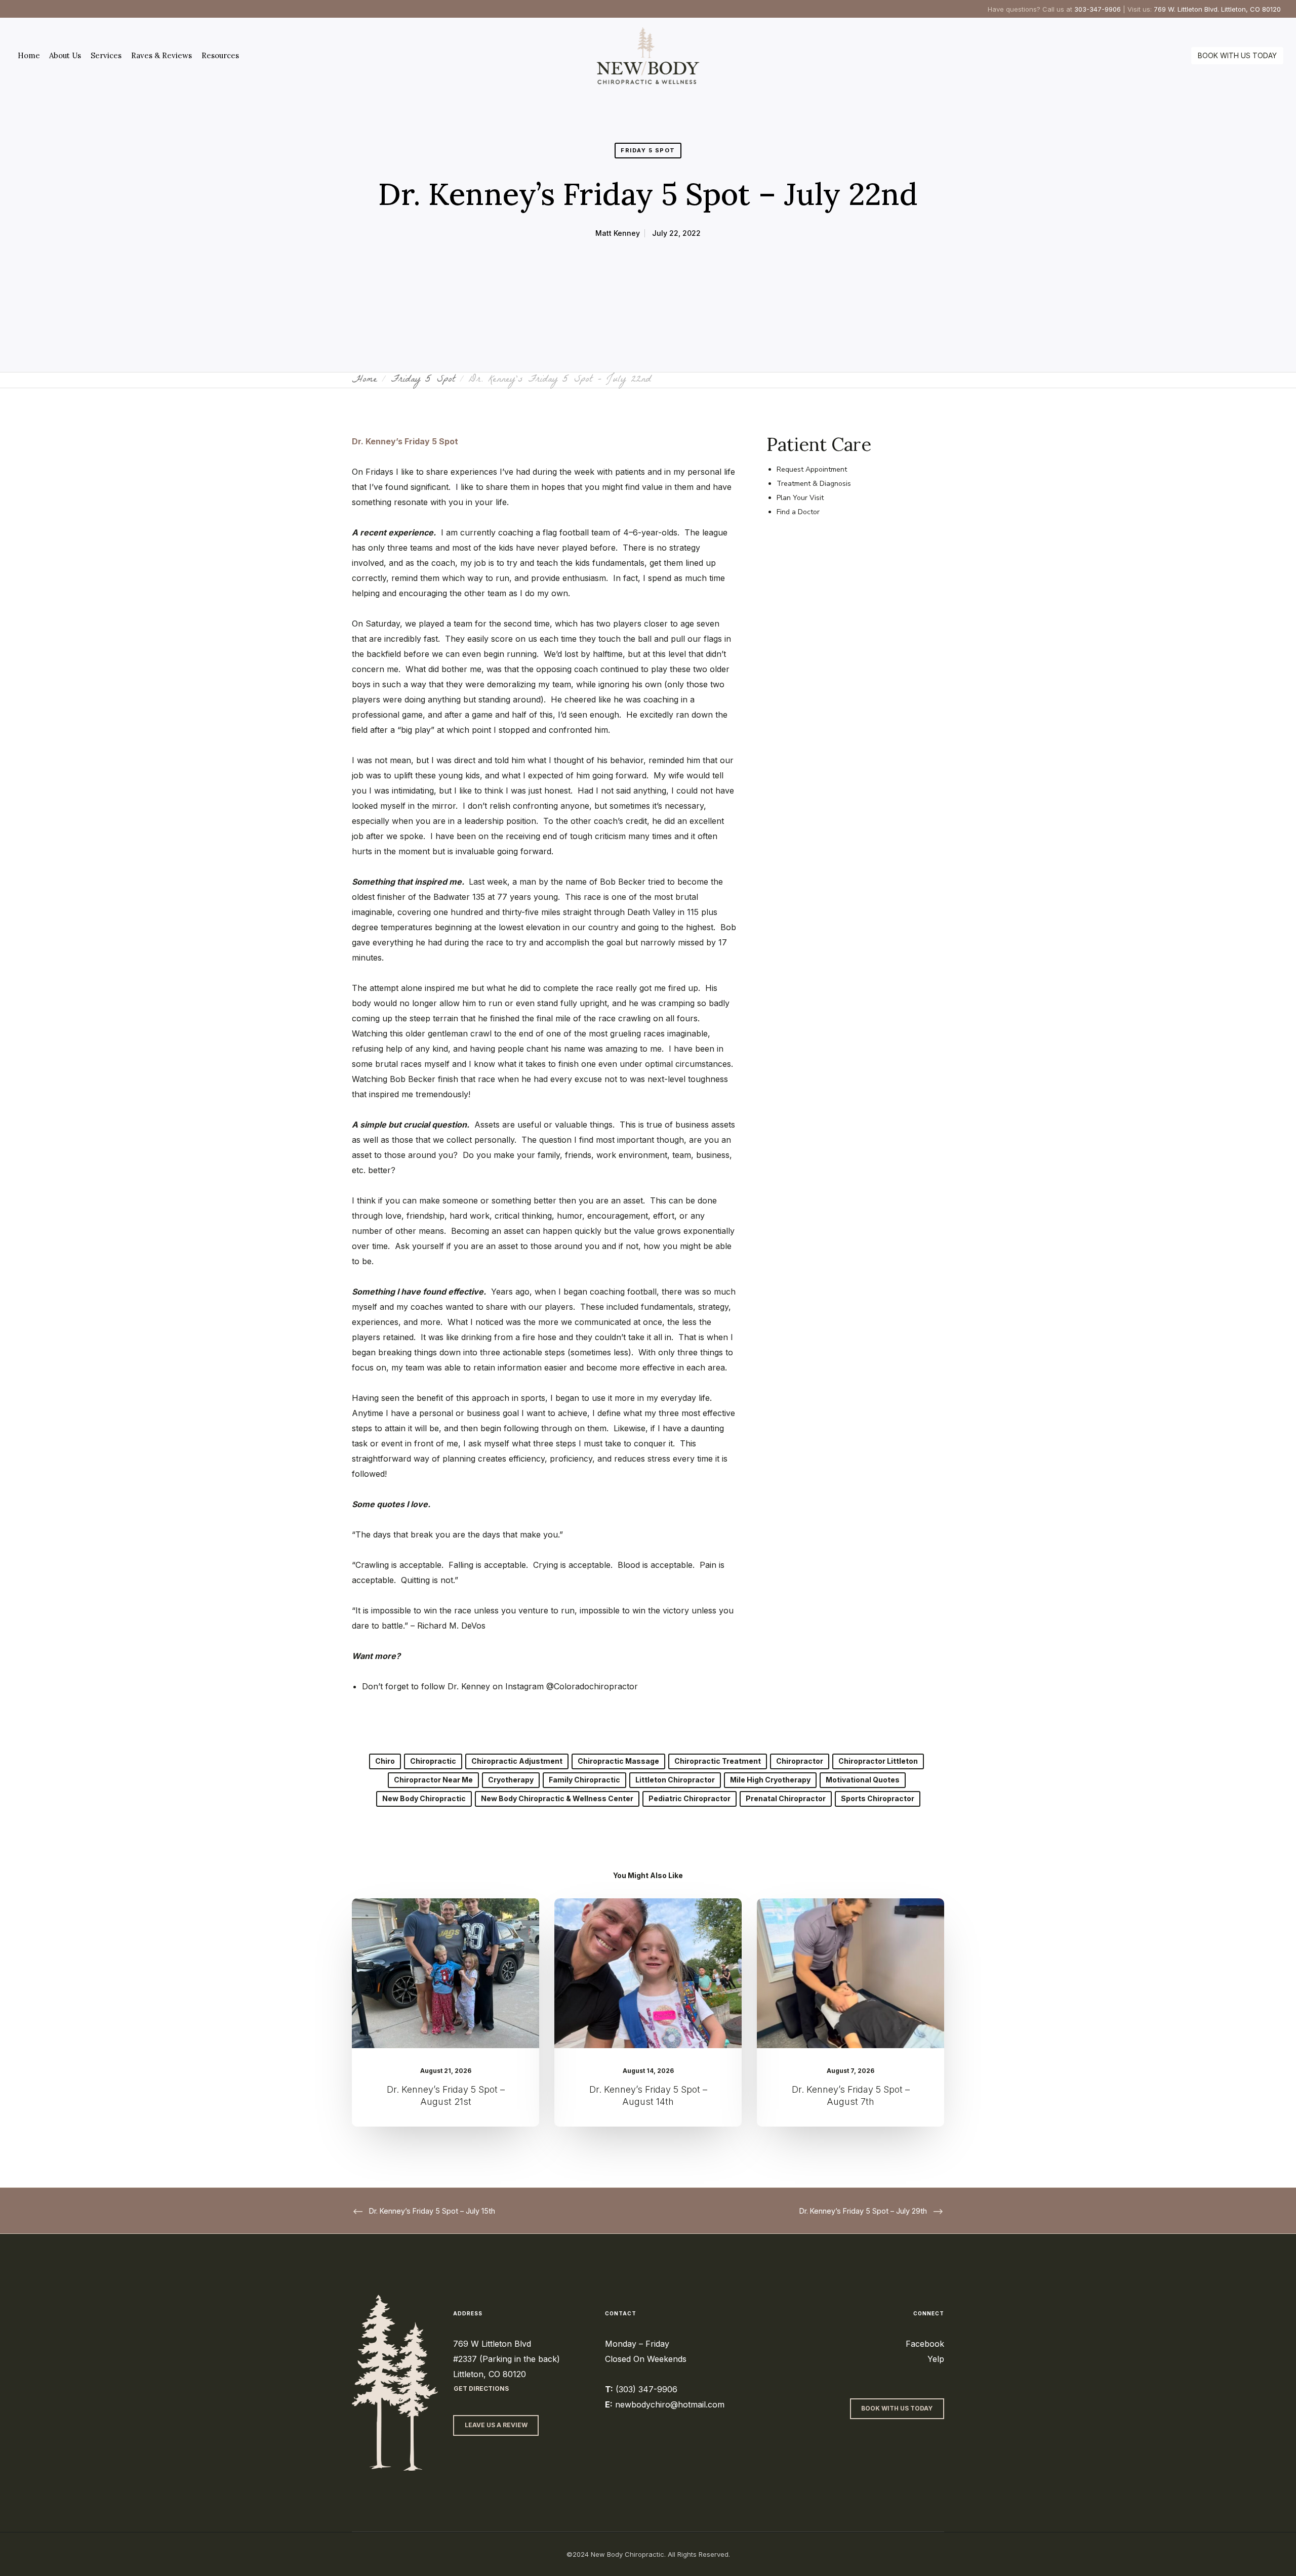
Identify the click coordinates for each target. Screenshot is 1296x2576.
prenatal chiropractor (786, 1798)
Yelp (936, 2359)
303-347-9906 (1098, 9)
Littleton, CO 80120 (490, 2374)
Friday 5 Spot (648, 150)
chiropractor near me (433, 1780)
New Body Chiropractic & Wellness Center (557, 1798)
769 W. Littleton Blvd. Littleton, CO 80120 (1217, 9)
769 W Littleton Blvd (492, 2344)
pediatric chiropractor (690, 1798)
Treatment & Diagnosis (814, 484)
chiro (385, 1761)
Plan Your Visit (800, 498)
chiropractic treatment (718, 1761)
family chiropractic (584, 1780)
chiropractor (800, 1761)
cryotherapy (511, 1780)
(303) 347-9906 (646, 2389)
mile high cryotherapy (770, 1780)
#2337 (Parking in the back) (507, 2359)
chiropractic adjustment (517, 1761)
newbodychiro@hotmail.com (670, 2404)
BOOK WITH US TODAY (1237, 55)
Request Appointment (812, 469)
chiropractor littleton (878, 1761)
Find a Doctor (798, 512)
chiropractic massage (618, 1761)
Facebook (925, 2344)
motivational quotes (863, 1780)
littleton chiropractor (675, 1780)
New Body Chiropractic (424, 1798)
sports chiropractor (878, 1798)
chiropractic (433, 1761)
